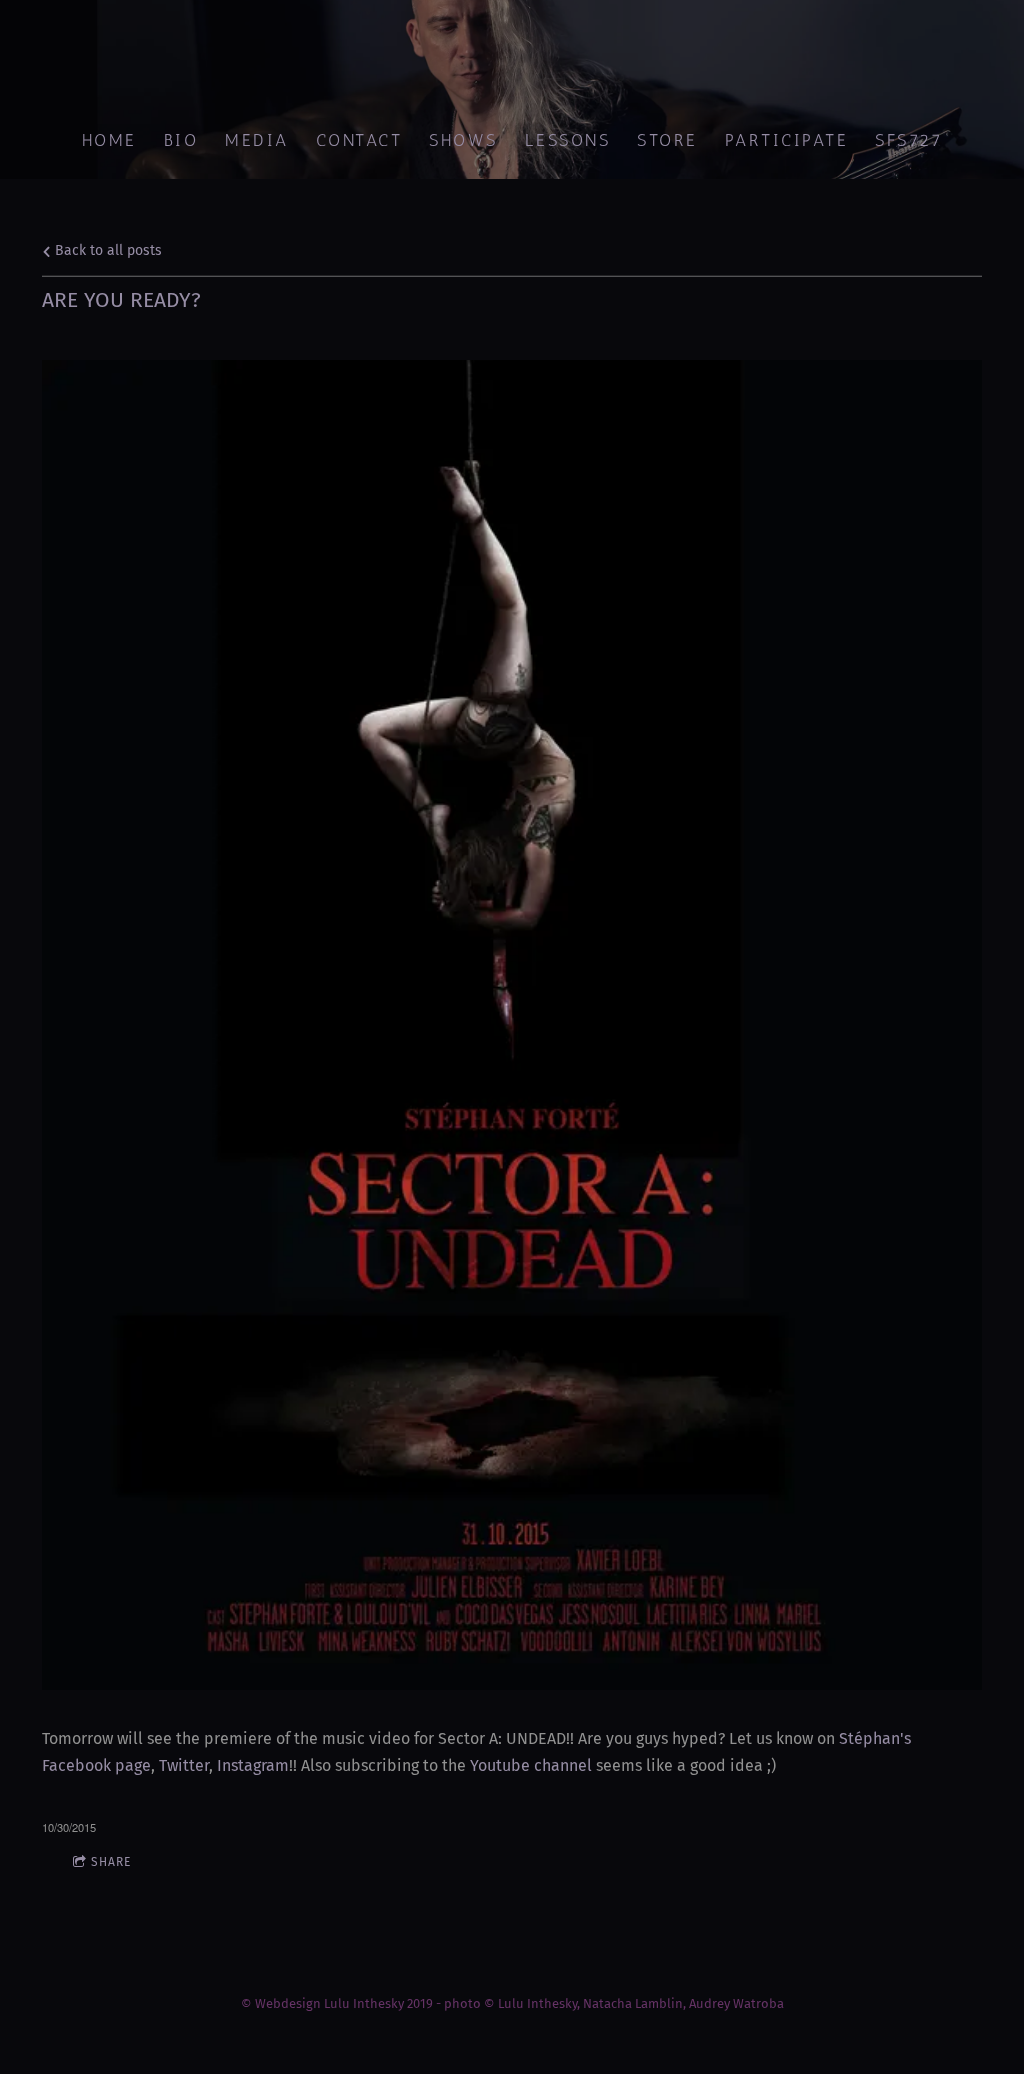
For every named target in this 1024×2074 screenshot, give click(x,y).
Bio (180, 140)
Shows (463, 140)
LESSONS (567, 140)
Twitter (184, 1765)
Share (111, 1862)
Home (108, 140)
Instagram (253, 1765)
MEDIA (257, 140)
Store (667, 140)
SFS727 (909, 140)
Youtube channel (531, 1765)
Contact (358, 140)
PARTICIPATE (786, 140)
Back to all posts (106, 250)
